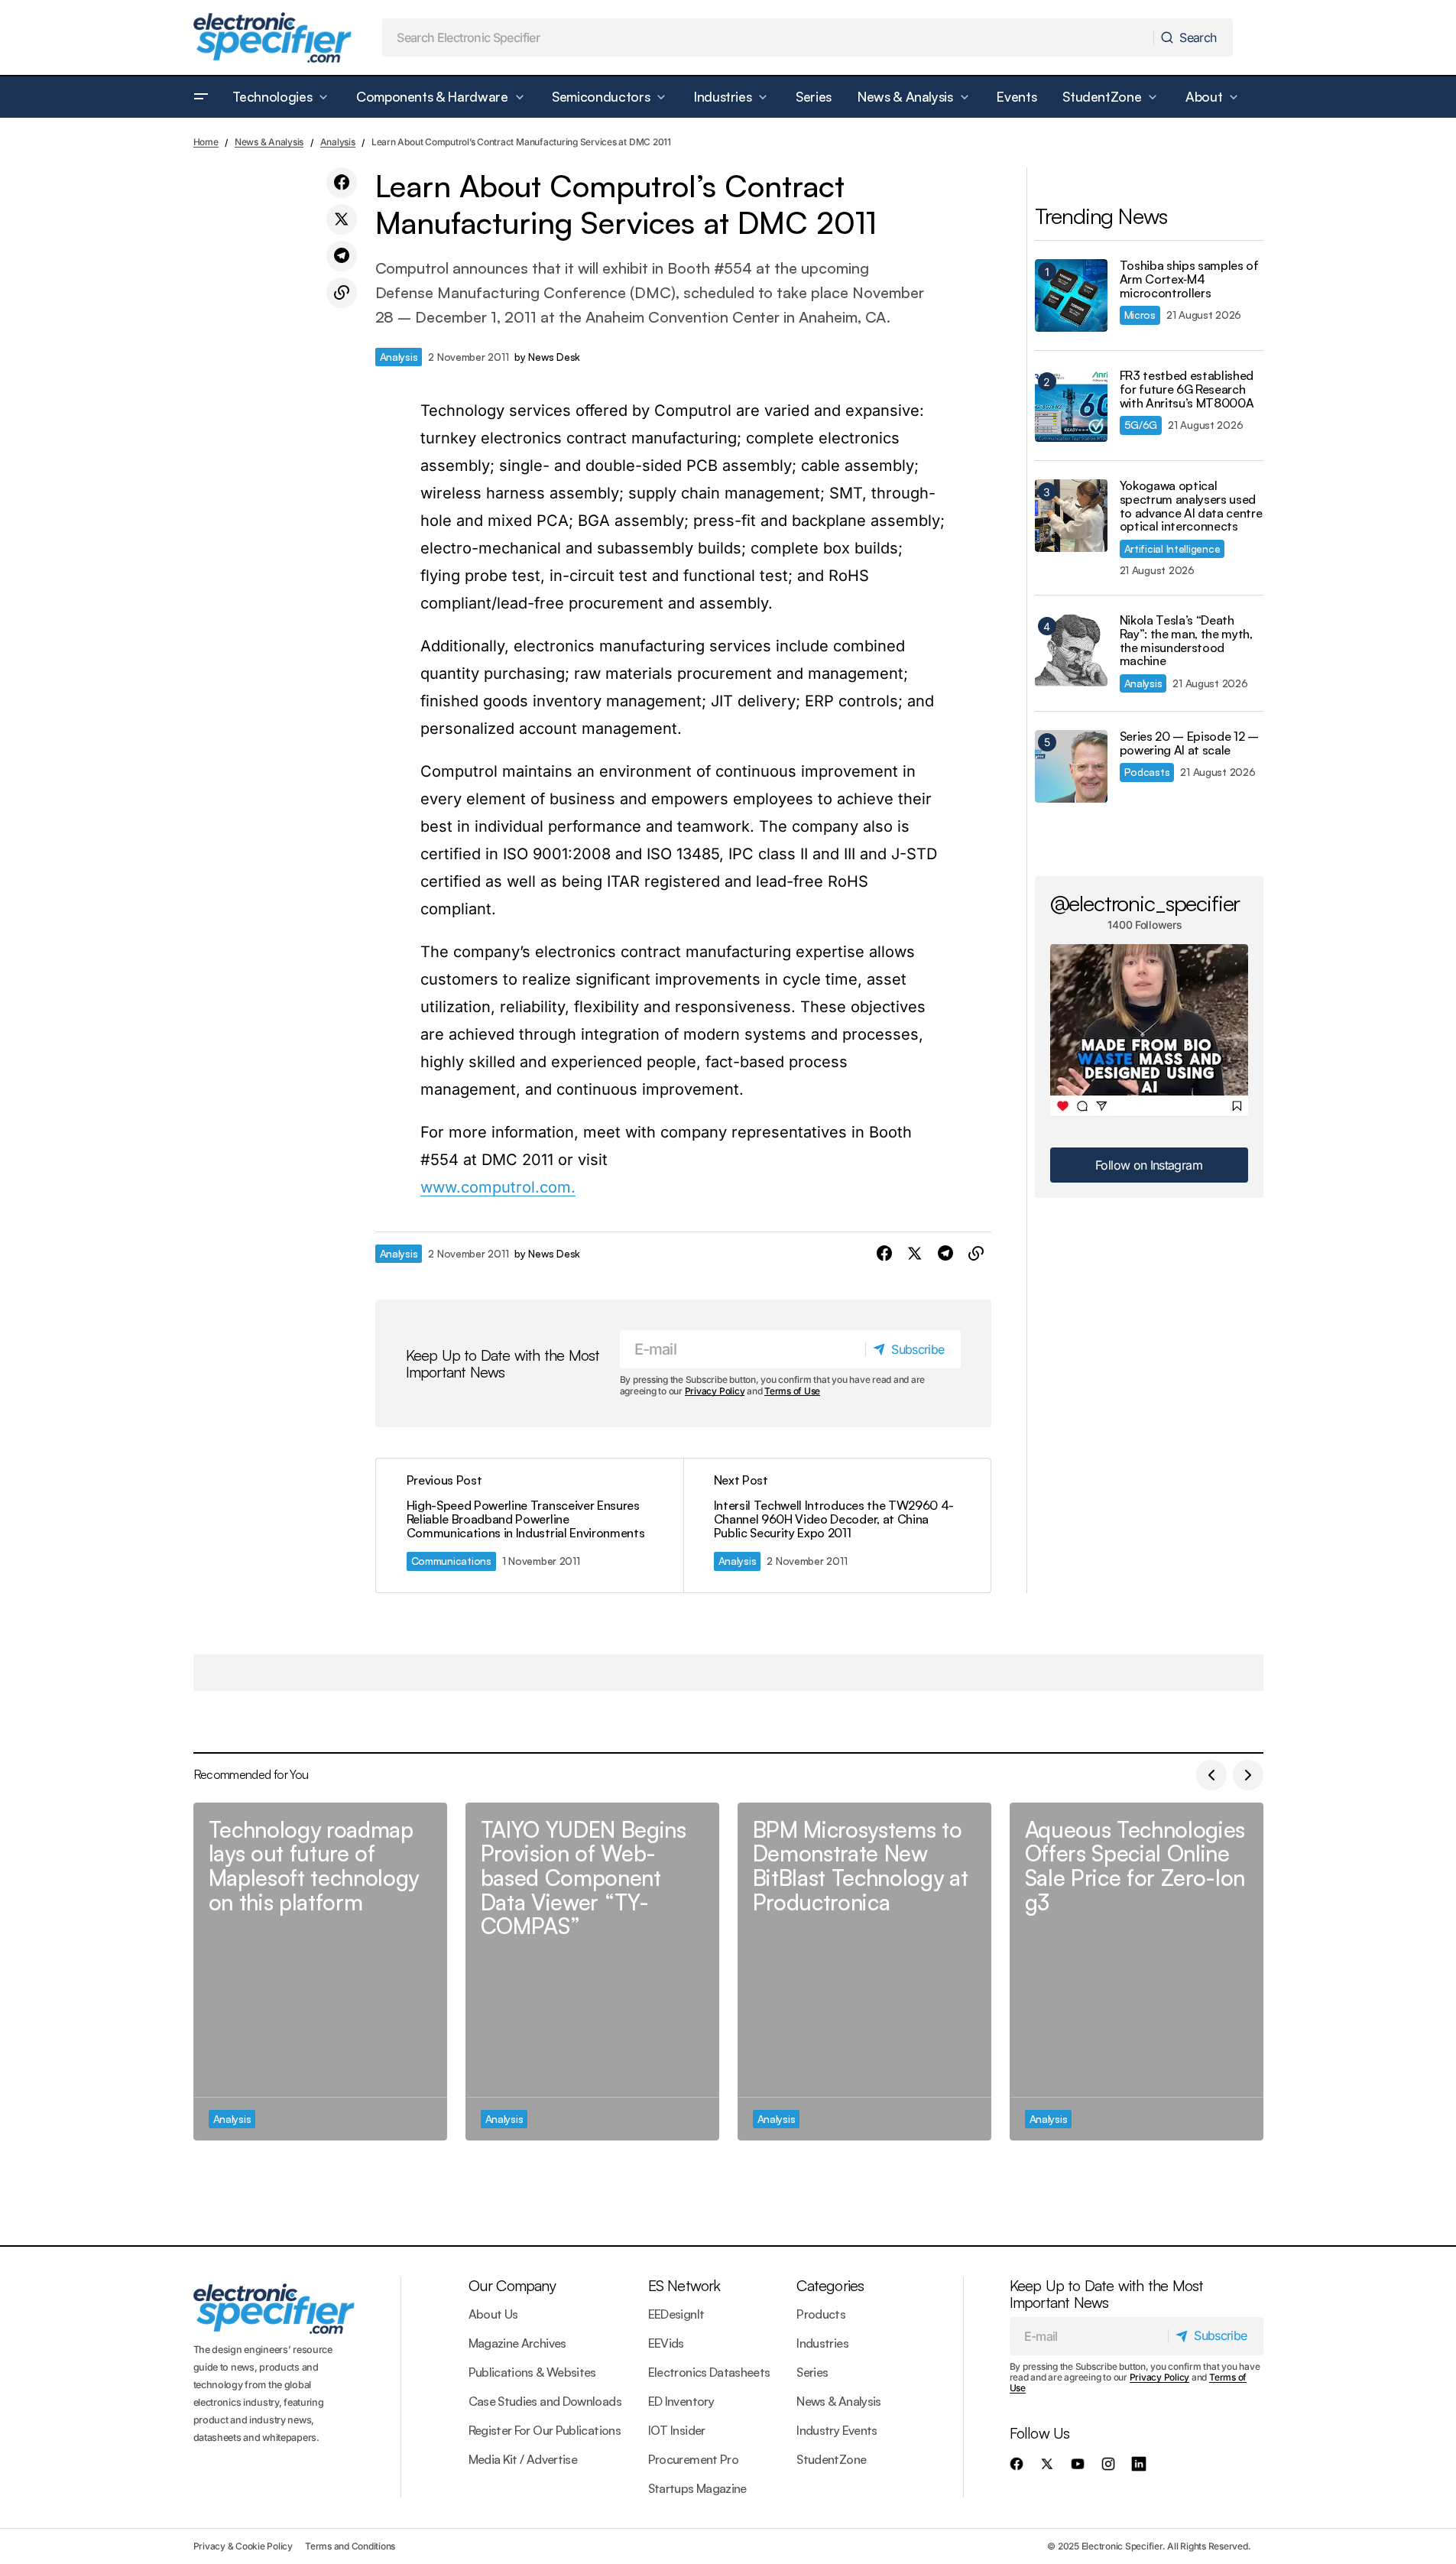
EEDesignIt (676, 2314)
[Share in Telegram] (342, 256)
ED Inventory (681, 2401)
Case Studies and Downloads (545, 2401)
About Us (493, 2314)
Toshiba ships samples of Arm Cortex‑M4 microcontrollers (1189, 279)
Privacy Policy (715, 1391)
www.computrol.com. (498, 1187)
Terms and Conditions (350, 2546)
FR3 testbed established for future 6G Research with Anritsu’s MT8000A (1187, 389)
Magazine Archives (517, 2343)
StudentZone (831, 2459)
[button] (201, 97)
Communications (451, 1561)
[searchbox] (768, 37)
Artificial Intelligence (1172, 549)
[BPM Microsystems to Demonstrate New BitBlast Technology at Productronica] (864, 1972)
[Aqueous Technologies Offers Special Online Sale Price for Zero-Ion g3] (1137, 1972)
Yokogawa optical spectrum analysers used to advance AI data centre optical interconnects (1191, 506)
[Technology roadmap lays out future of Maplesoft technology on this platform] (320, 1972)
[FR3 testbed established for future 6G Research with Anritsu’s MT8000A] (1071, 406)
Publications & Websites (532, 2372)
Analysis (338, 142)
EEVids (666, 2343)
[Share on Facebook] (342, 183)
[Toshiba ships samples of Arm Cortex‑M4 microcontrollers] (1071, 295)
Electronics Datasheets (709, 2372)
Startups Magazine (697, 2488)
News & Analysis (269, 142)
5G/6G (1141, 425)
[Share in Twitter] (342, 219)
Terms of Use (792, 1391)
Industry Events (837, 2430)
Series (812, 2372)
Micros (1140, 315)
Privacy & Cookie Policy (243, 2546)
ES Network (684, 2285)
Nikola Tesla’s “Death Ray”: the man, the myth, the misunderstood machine (1186, 641)
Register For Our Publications (545, 2430)
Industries (822, 2343)
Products (821, 2314)
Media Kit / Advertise (523, 2459)
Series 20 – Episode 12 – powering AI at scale (1189, 743)
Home (206, 142)
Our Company (512, 2285)
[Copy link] (342, 293)
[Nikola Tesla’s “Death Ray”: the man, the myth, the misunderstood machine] (1071, 650)
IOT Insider (677, 2430)
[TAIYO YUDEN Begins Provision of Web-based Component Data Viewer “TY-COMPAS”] (592, 1972)
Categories (830, 2285)
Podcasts (1147, 772)
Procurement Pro (693, 2459)
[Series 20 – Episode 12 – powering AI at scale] (1071, 766)
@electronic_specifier (1145, 903)
